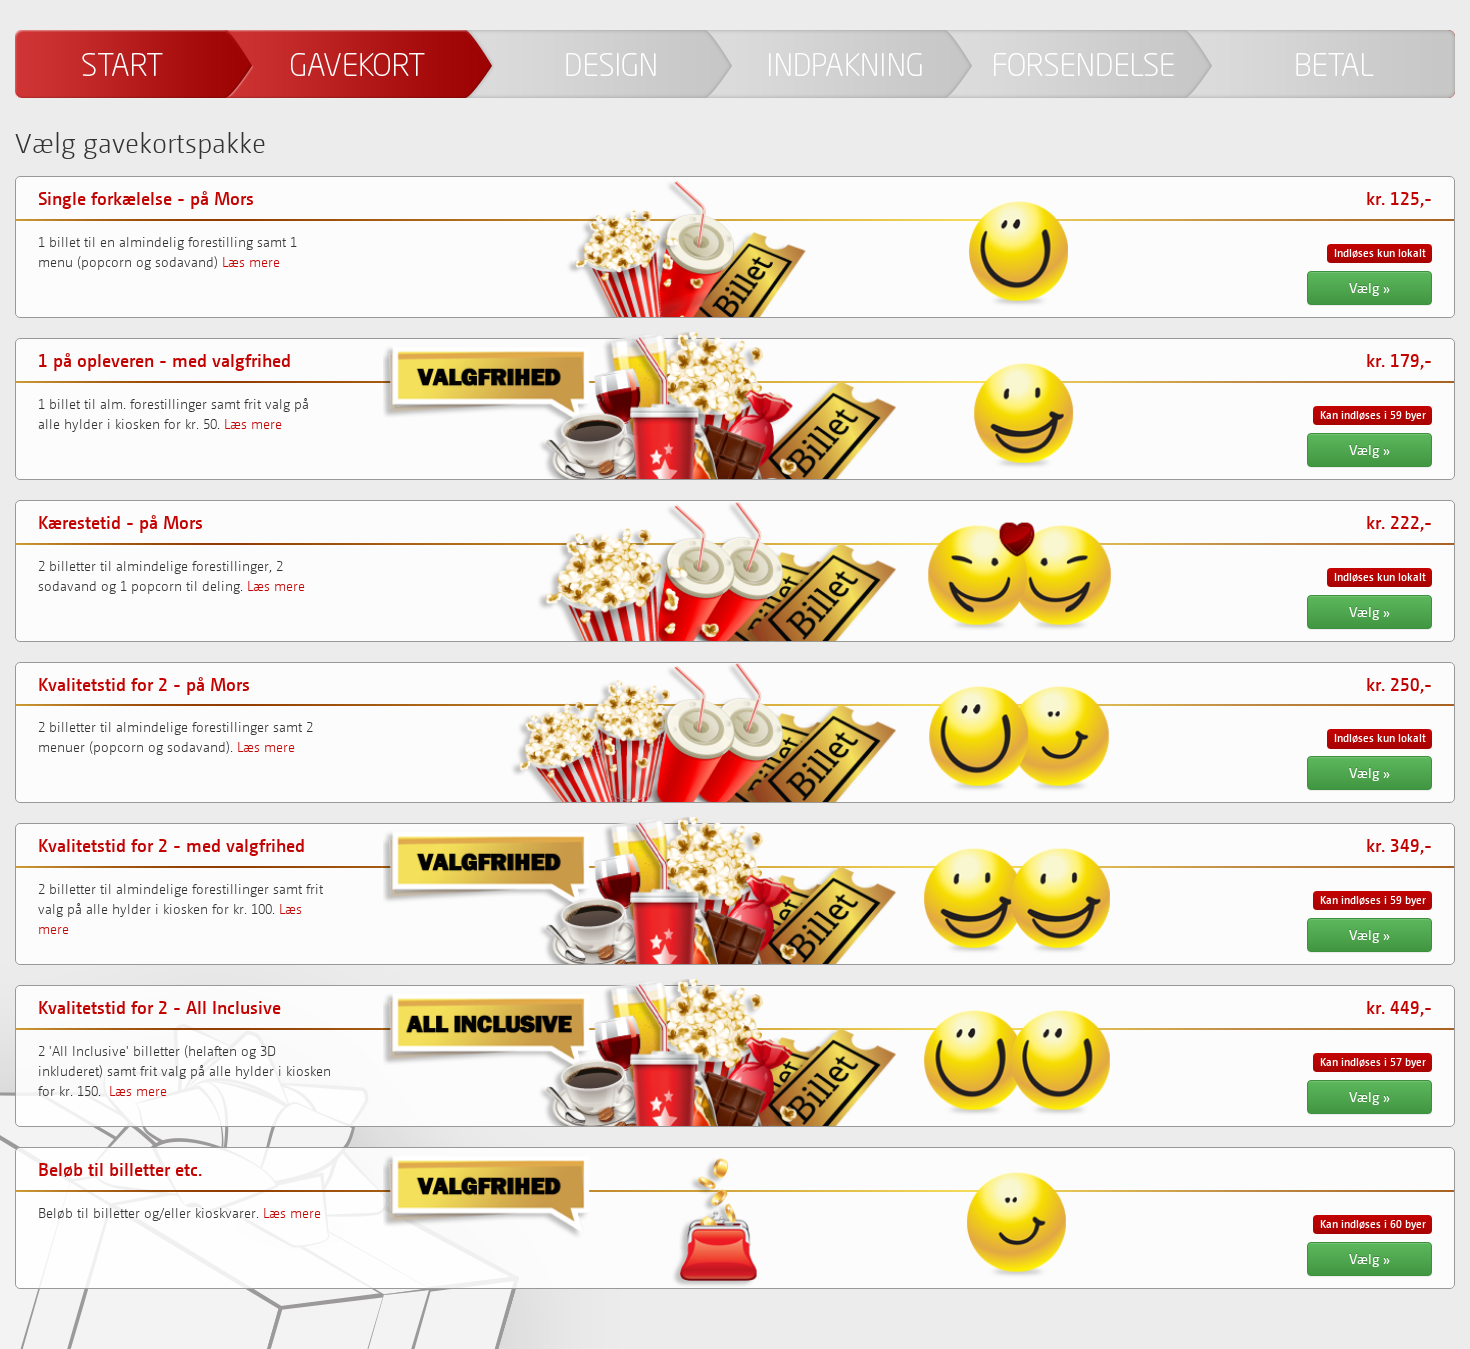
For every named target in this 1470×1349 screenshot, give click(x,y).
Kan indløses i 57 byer (1373, 1062)
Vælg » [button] (1369, 287)
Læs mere (251, 261)
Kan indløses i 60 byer (1373, 1224)
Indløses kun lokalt (1380, 253)
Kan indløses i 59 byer (1373, 415)
